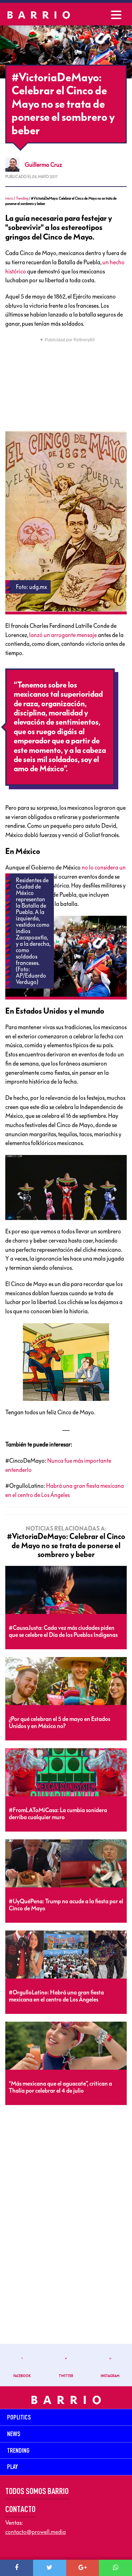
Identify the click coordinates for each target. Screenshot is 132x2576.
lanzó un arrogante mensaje (63, 635)
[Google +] (83, 2568)
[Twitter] (50, 2568)
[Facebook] (17, 2568)
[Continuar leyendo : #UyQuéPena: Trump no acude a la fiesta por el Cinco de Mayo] (66, 1864)
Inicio (9, 198)
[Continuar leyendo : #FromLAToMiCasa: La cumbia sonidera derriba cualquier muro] (66, 1773)
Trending (22, 198)
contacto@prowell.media (36, 2532)
